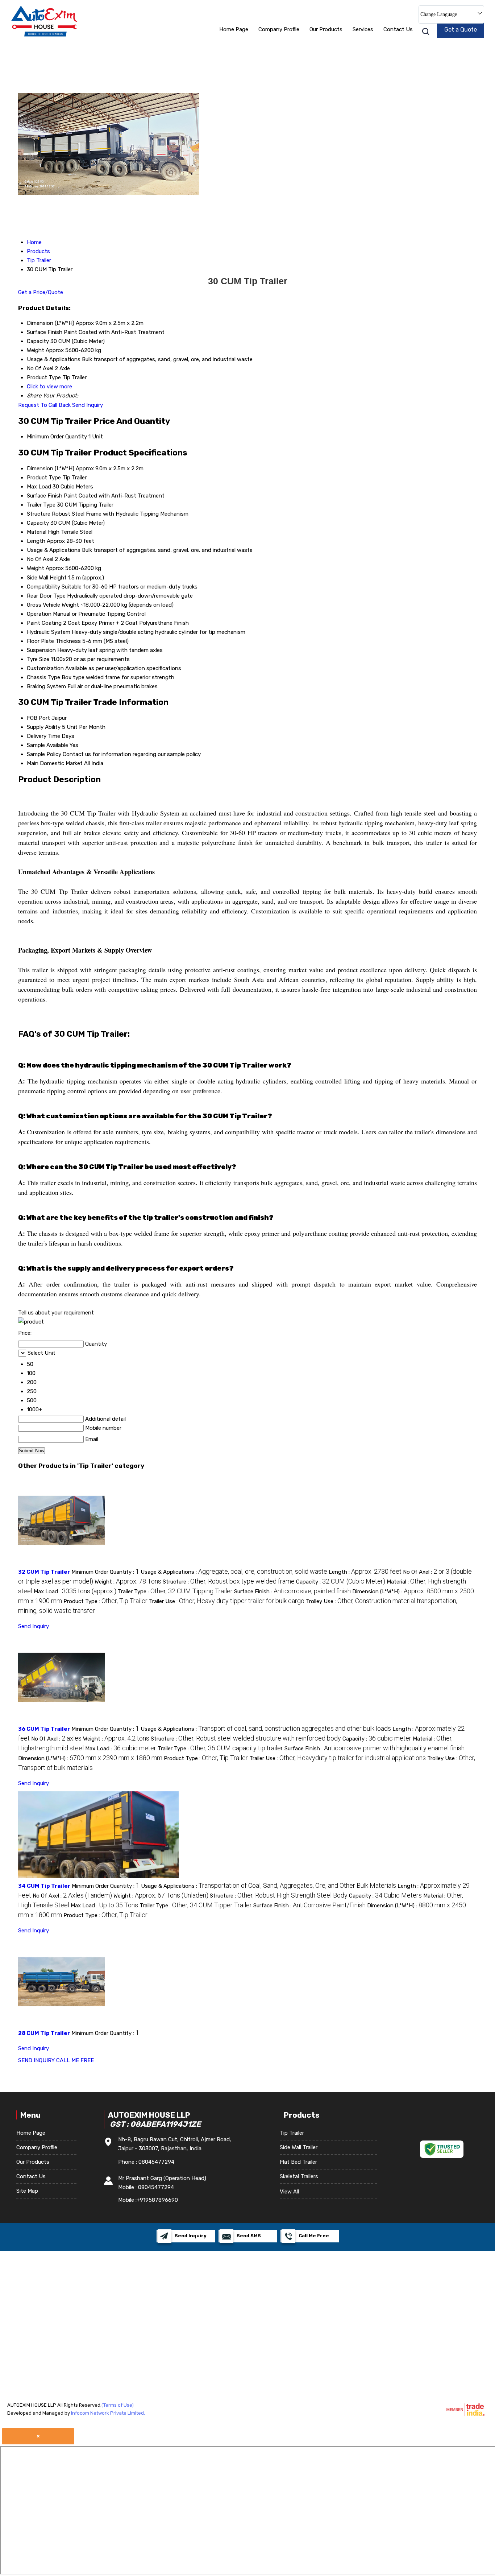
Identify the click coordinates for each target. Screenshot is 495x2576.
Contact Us (398, 29)
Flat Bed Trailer (298, 2162)
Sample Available (47, 745)
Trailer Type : (175, 1592)
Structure (39, 514)
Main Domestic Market (55, 763)
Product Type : (105, 1601)
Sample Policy (44, 754)
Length (36, 541)
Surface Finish (45, 496)
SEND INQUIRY (36, 2060)
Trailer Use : (227, 1601)
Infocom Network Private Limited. (108, 2413)
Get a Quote (461, 30)
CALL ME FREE (75, 2060)
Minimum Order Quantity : (105, 1572)
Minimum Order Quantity (57, 437)
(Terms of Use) (118, 2405)
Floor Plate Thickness (54, 641)
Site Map (27, 2191)
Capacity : (341, 1582)
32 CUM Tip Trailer (44, 1572)
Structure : (229, 1582)
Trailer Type (41, 505)
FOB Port (38, 718)
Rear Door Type (46, 596)
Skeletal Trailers (299, 2176)
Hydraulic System (49, 632)
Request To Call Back (44, 405)
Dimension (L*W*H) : (90, 1758)
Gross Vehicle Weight (53, 605)
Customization (45, 668)
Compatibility (43, 587)
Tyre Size (38, 659)
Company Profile (279, 29)
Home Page (234, 29)
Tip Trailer (292, 2133)
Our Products (326, 29)
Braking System (46, 686)
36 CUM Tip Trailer (44, 1729)
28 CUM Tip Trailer (44, 2033)
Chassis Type (43, 677)
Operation (39, 614)
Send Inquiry (88, 405)
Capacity (38, 523)
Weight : (128, 1582)
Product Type (44, 478)
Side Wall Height (47, 578)
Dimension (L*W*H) (51, 468)
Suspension (41, 650)
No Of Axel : (56, 1739)
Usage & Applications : (234, 1572)
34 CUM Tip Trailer (44, 1886)
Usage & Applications (54, 550)
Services (363, 29)
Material (37, 532)
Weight (36, 568)
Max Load (39, 487)
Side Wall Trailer (299, 2147)
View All (289, 2192)
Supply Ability (44, 727)
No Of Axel (40, 559)
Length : (365, 1572)
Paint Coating (44, 623)
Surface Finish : (292, 1592)
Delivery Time (43, 736)
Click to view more (49, 387)
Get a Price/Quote (41, 292)
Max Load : (75, 1592)
